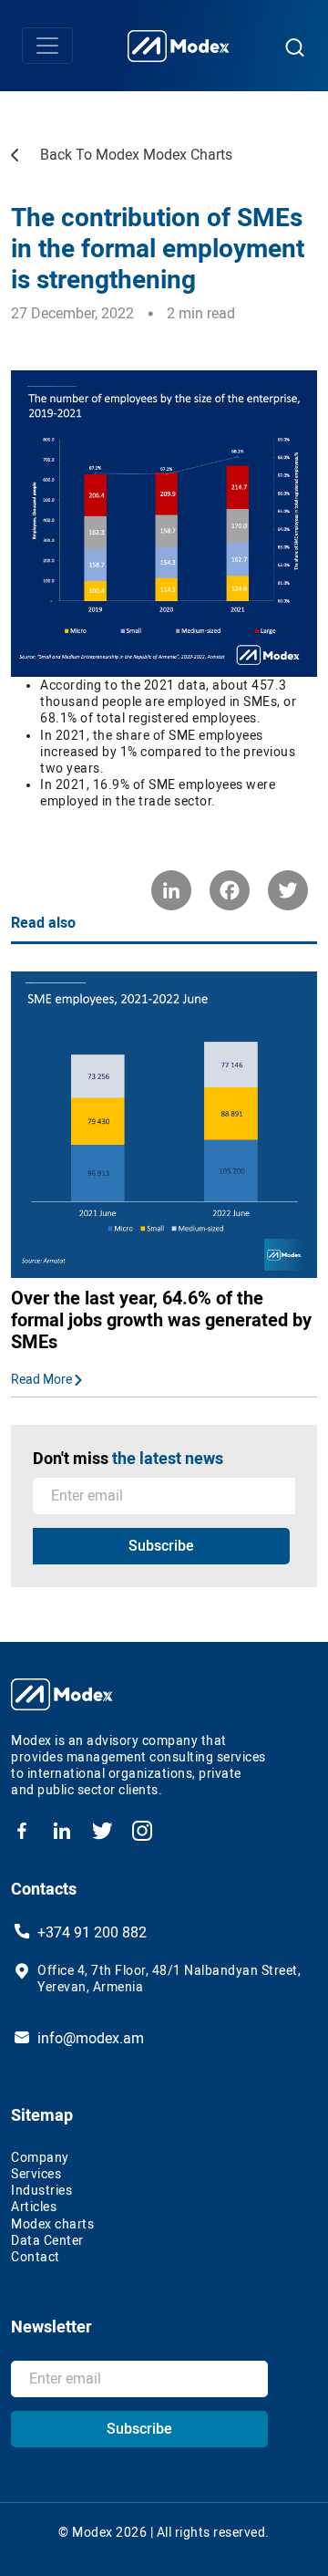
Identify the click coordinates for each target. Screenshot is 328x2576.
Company (40, 2157)
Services (36, 2174)
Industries (41, 2190)
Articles (34, 2207)
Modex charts (52, 2224)
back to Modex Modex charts (136, 155)
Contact (36, 2257)
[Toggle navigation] (47, 46)
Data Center (47, 2240)
